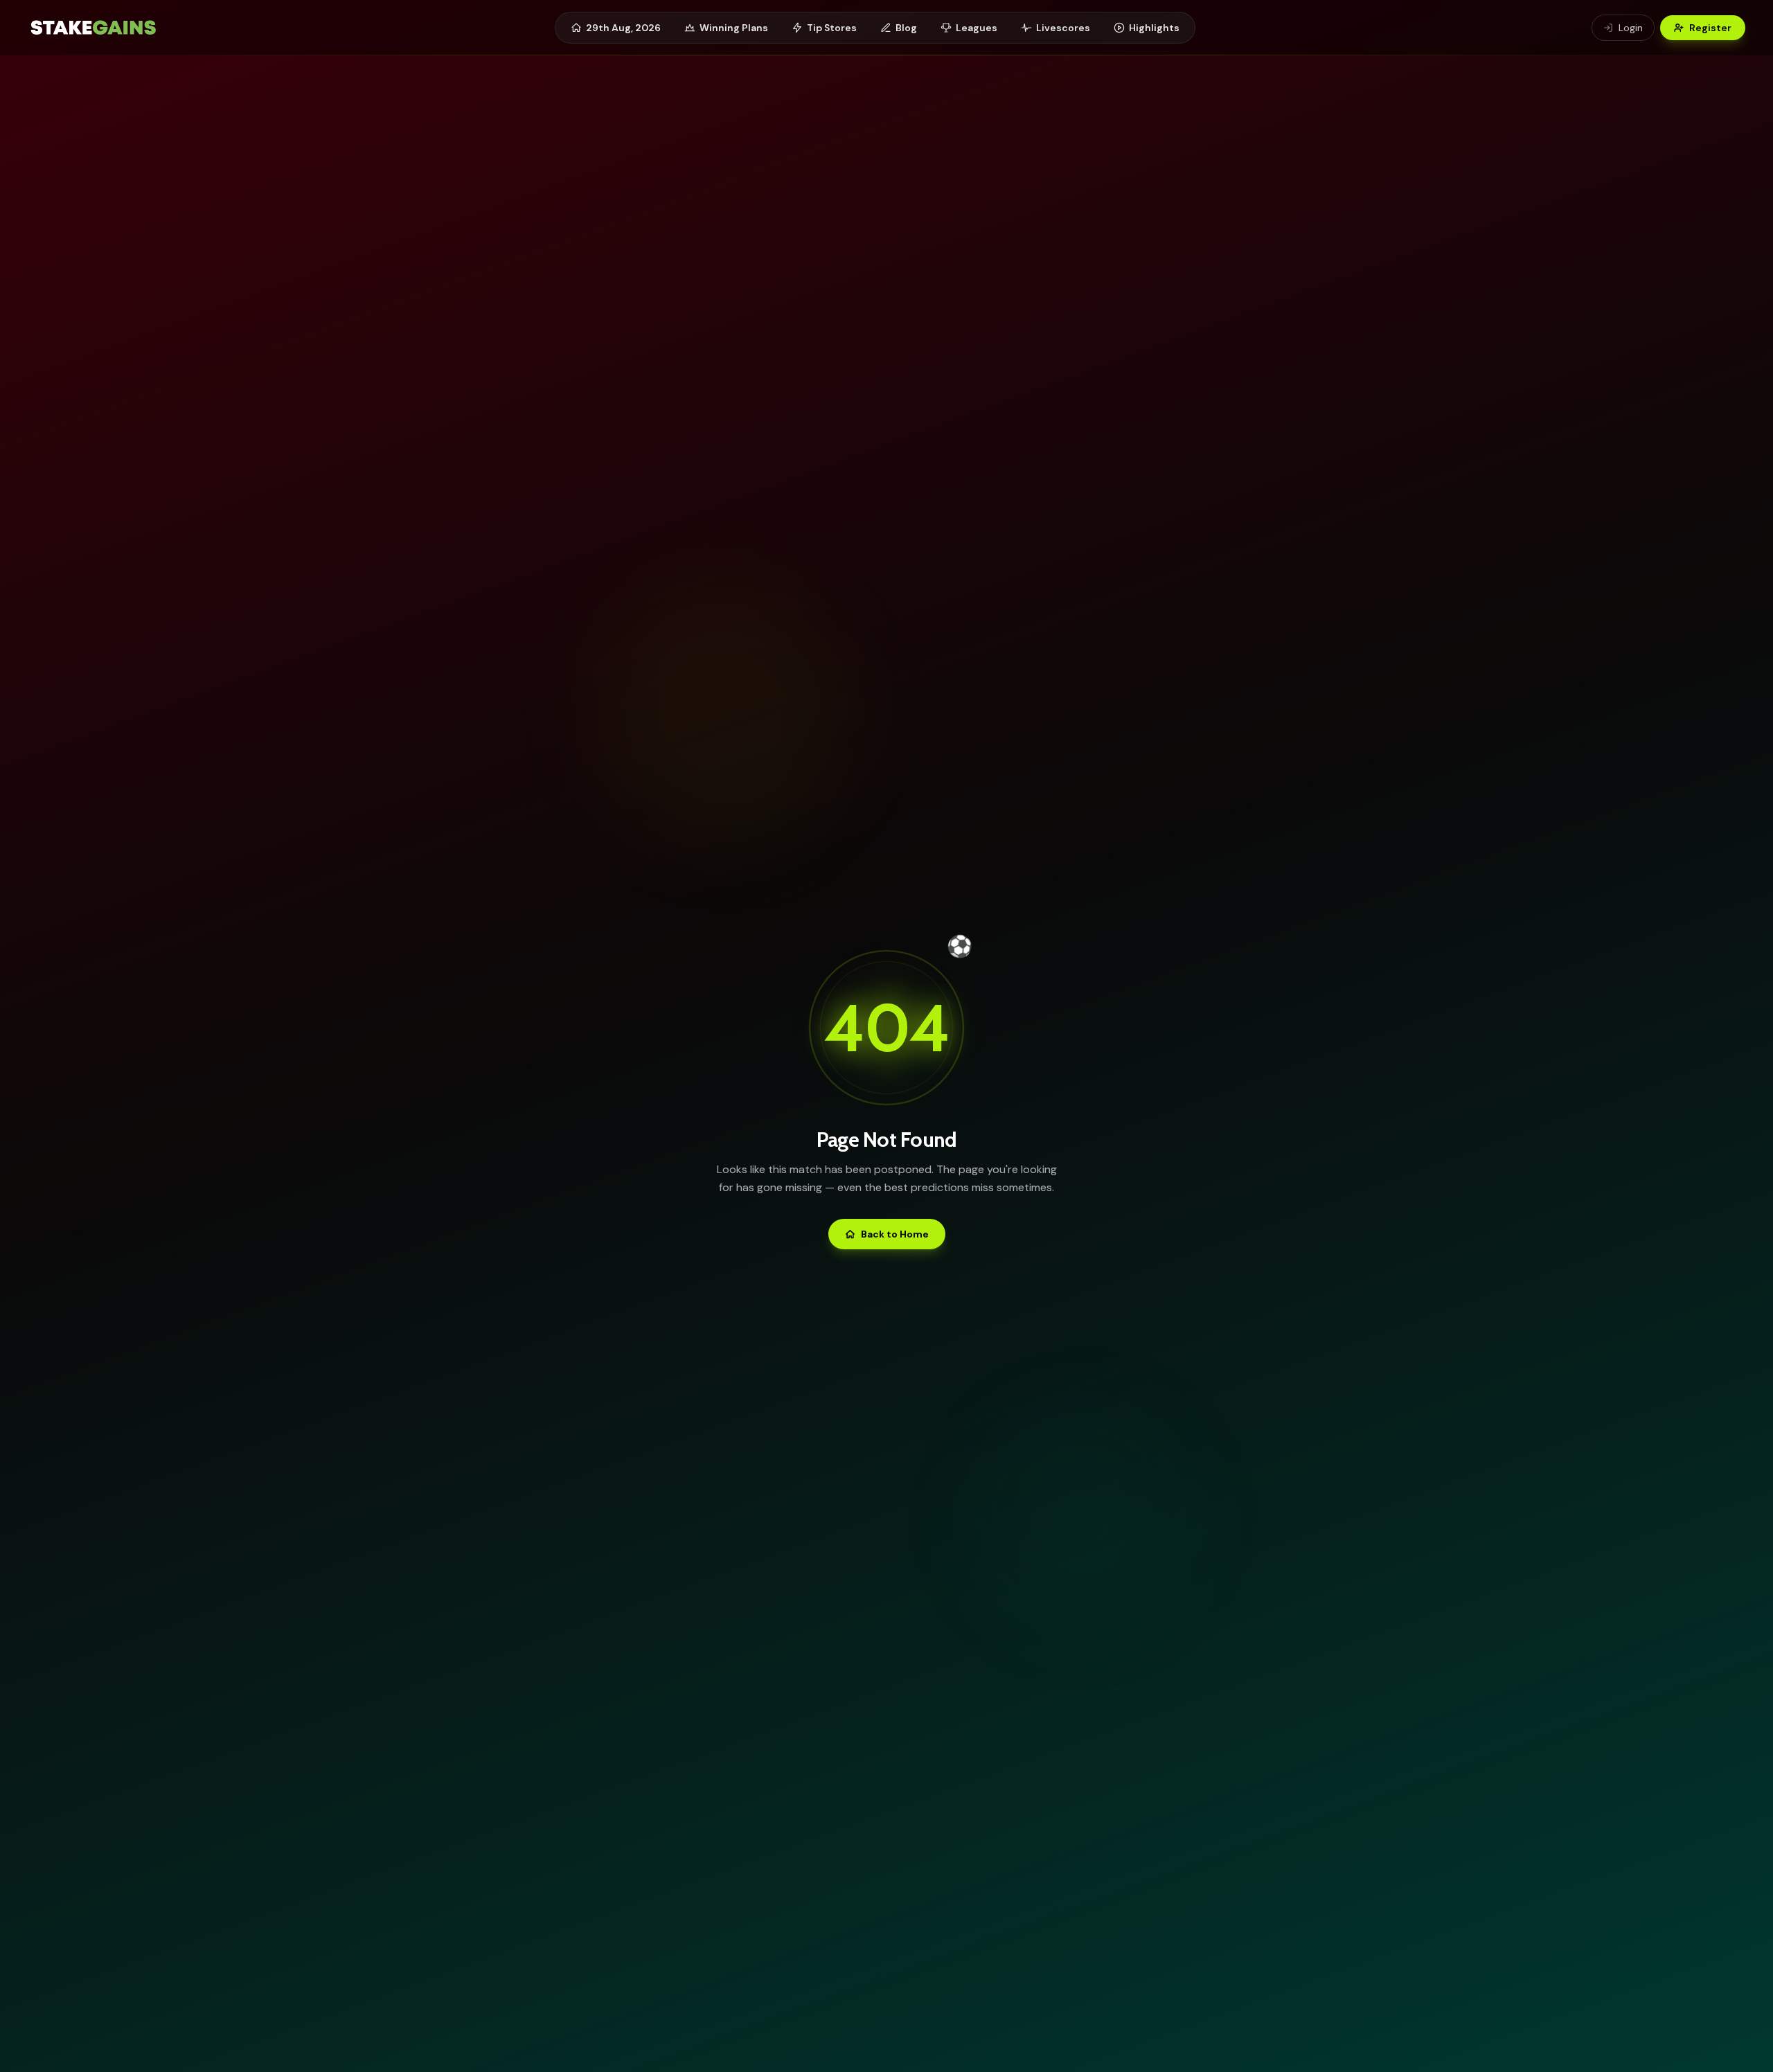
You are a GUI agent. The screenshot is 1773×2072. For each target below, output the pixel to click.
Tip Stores (832, 28)
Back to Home (895, 1234)
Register (1710, 28)
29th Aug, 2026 (623, 28)
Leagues (977, 28)
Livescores (1063, 28)
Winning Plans (734, 28)
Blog (906, 28)
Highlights (1154, 28)
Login (1631, 28)
